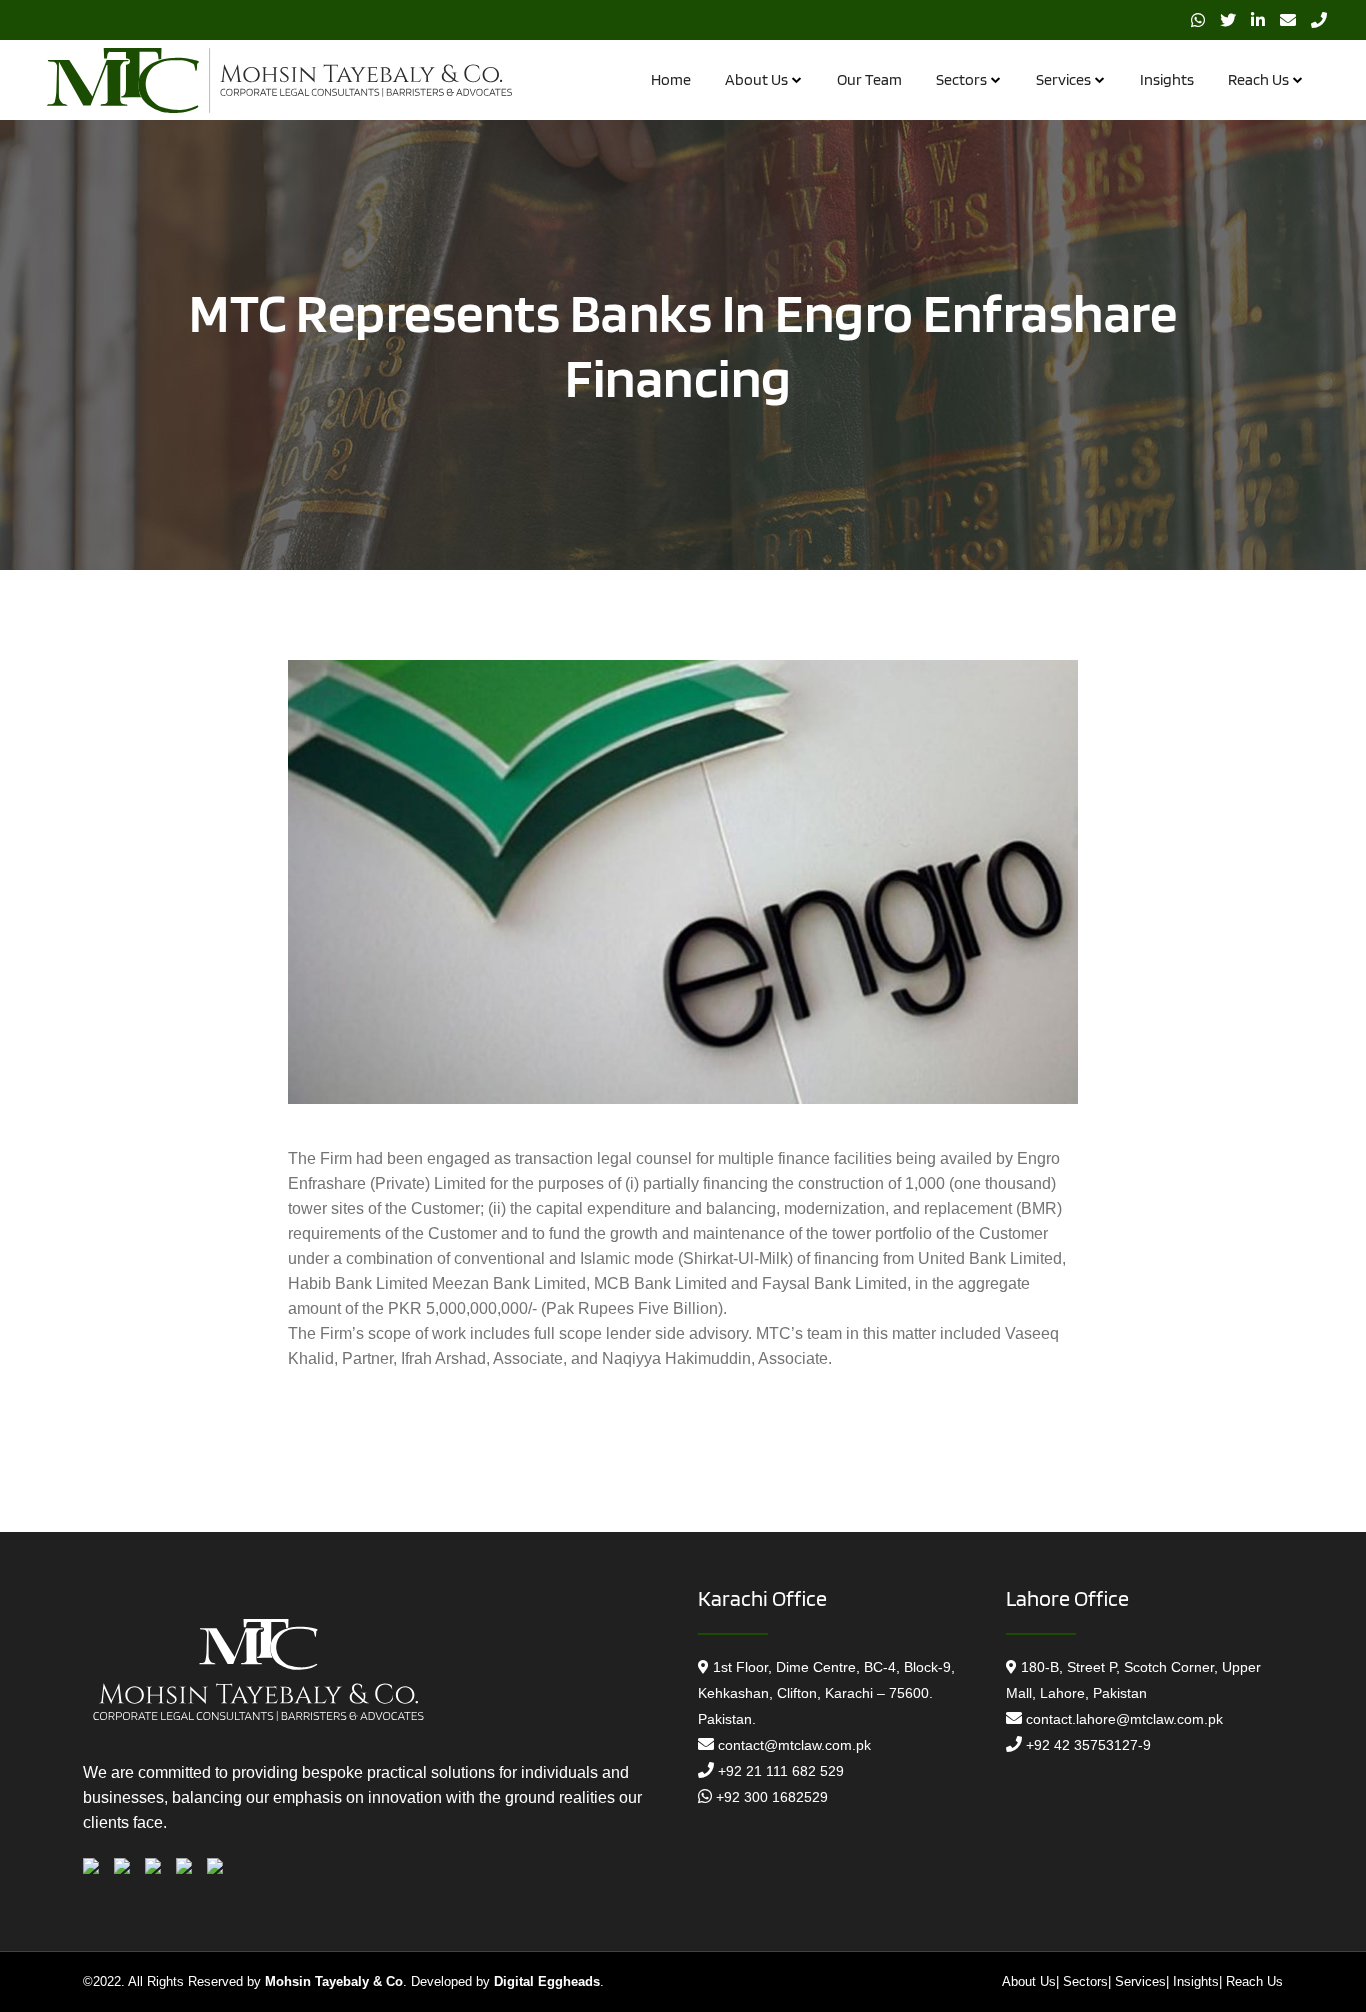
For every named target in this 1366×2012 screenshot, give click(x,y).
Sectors (1085, 1981)
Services (1140, 1981)
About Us (1029, 1981)
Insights (1196, 1981)
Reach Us (1254, 1981)
